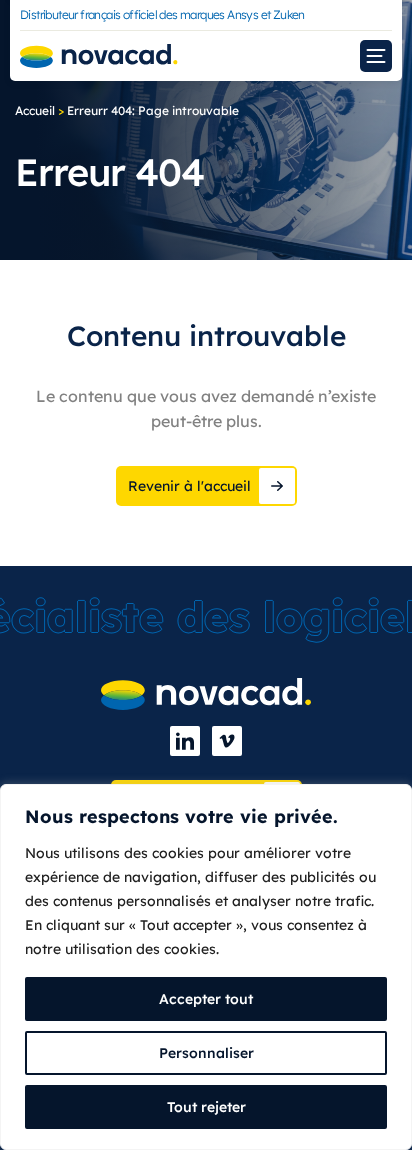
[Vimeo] (227, 741)
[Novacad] (99, 56)
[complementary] (206, 967)
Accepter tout (206, 999)
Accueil (35, 110)
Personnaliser (206, 1053)
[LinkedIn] (185, 741)
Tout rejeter (206, 1107)
